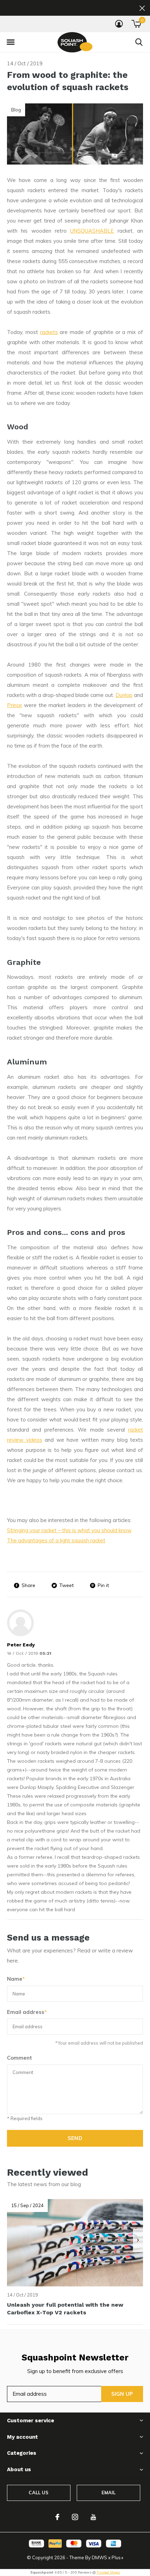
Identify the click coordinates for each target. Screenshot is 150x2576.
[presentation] (138, 2240)
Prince (14, 705)
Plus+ (118, 2557)
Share (28, 1585)
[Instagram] (75, 2517)
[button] (10, 42)
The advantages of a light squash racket (56, 1540)
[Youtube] (93, 2517)
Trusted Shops (108, 2572)
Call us (39, 2493)
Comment (20, 2058)
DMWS (99, 2557)
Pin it (103, 1585)
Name (16, 1979)
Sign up (122, 2394)
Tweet (66, 1585)
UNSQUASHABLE (92, 231)
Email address (27, 2012)
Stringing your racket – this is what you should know (69, 1530)
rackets (49, 332)
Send (75, 2138)
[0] (136, 24)
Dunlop (124, 695)
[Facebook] (57, 2517)
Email (109, 2493)
